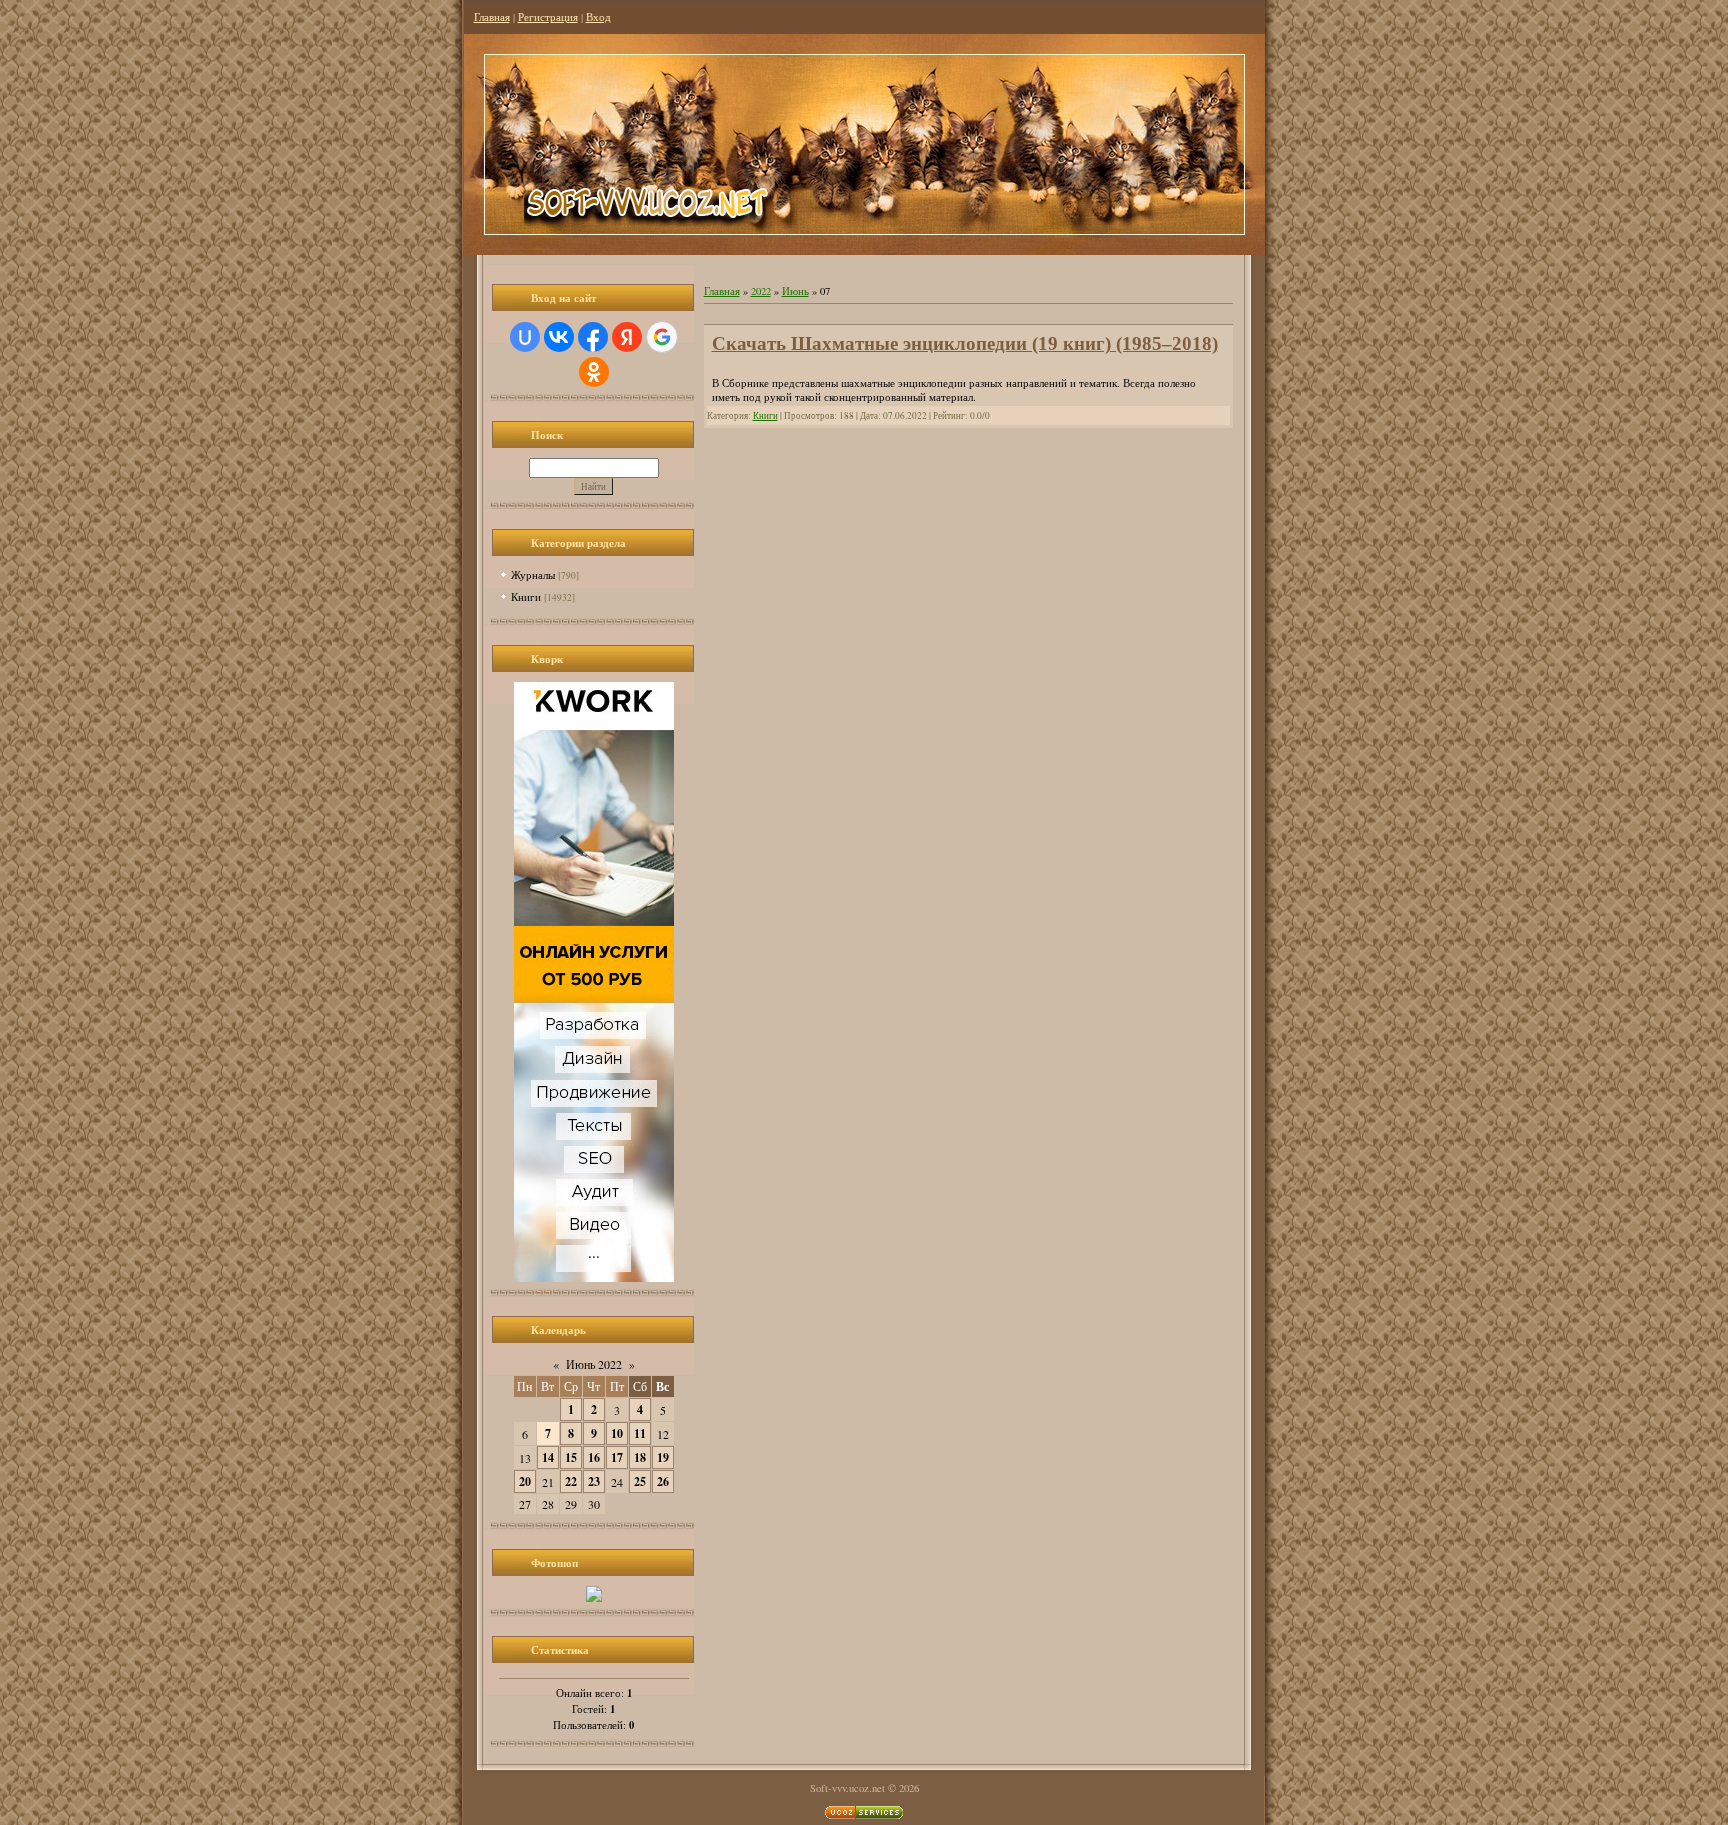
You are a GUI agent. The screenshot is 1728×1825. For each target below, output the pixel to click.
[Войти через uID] (525, 337)
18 (640, 1457)
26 (663, 1481)
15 (571, 1457)
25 (640, 1481)
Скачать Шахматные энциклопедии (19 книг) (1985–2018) (965, 343)
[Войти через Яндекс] (627, 337)
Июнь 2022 (594, 1364)
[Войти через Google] (662, 337)
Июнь (795, 291)
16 (594, 1457)
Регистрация (548, 17)
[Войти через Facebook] (593, 337)
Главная (492, 17)
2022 (761, 291)
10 (617, 1433)
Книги (526, 596)
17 (617, 1457)
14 (548, 1457)
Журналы (533, 574)
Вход (598, 17)
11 (640, 1433)
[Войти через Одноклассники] (594, 372)
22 (571, 1481)
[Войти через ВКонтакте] (559, 337)
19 (663, 1457)
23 (594, 1481)
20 (525, 1481)
